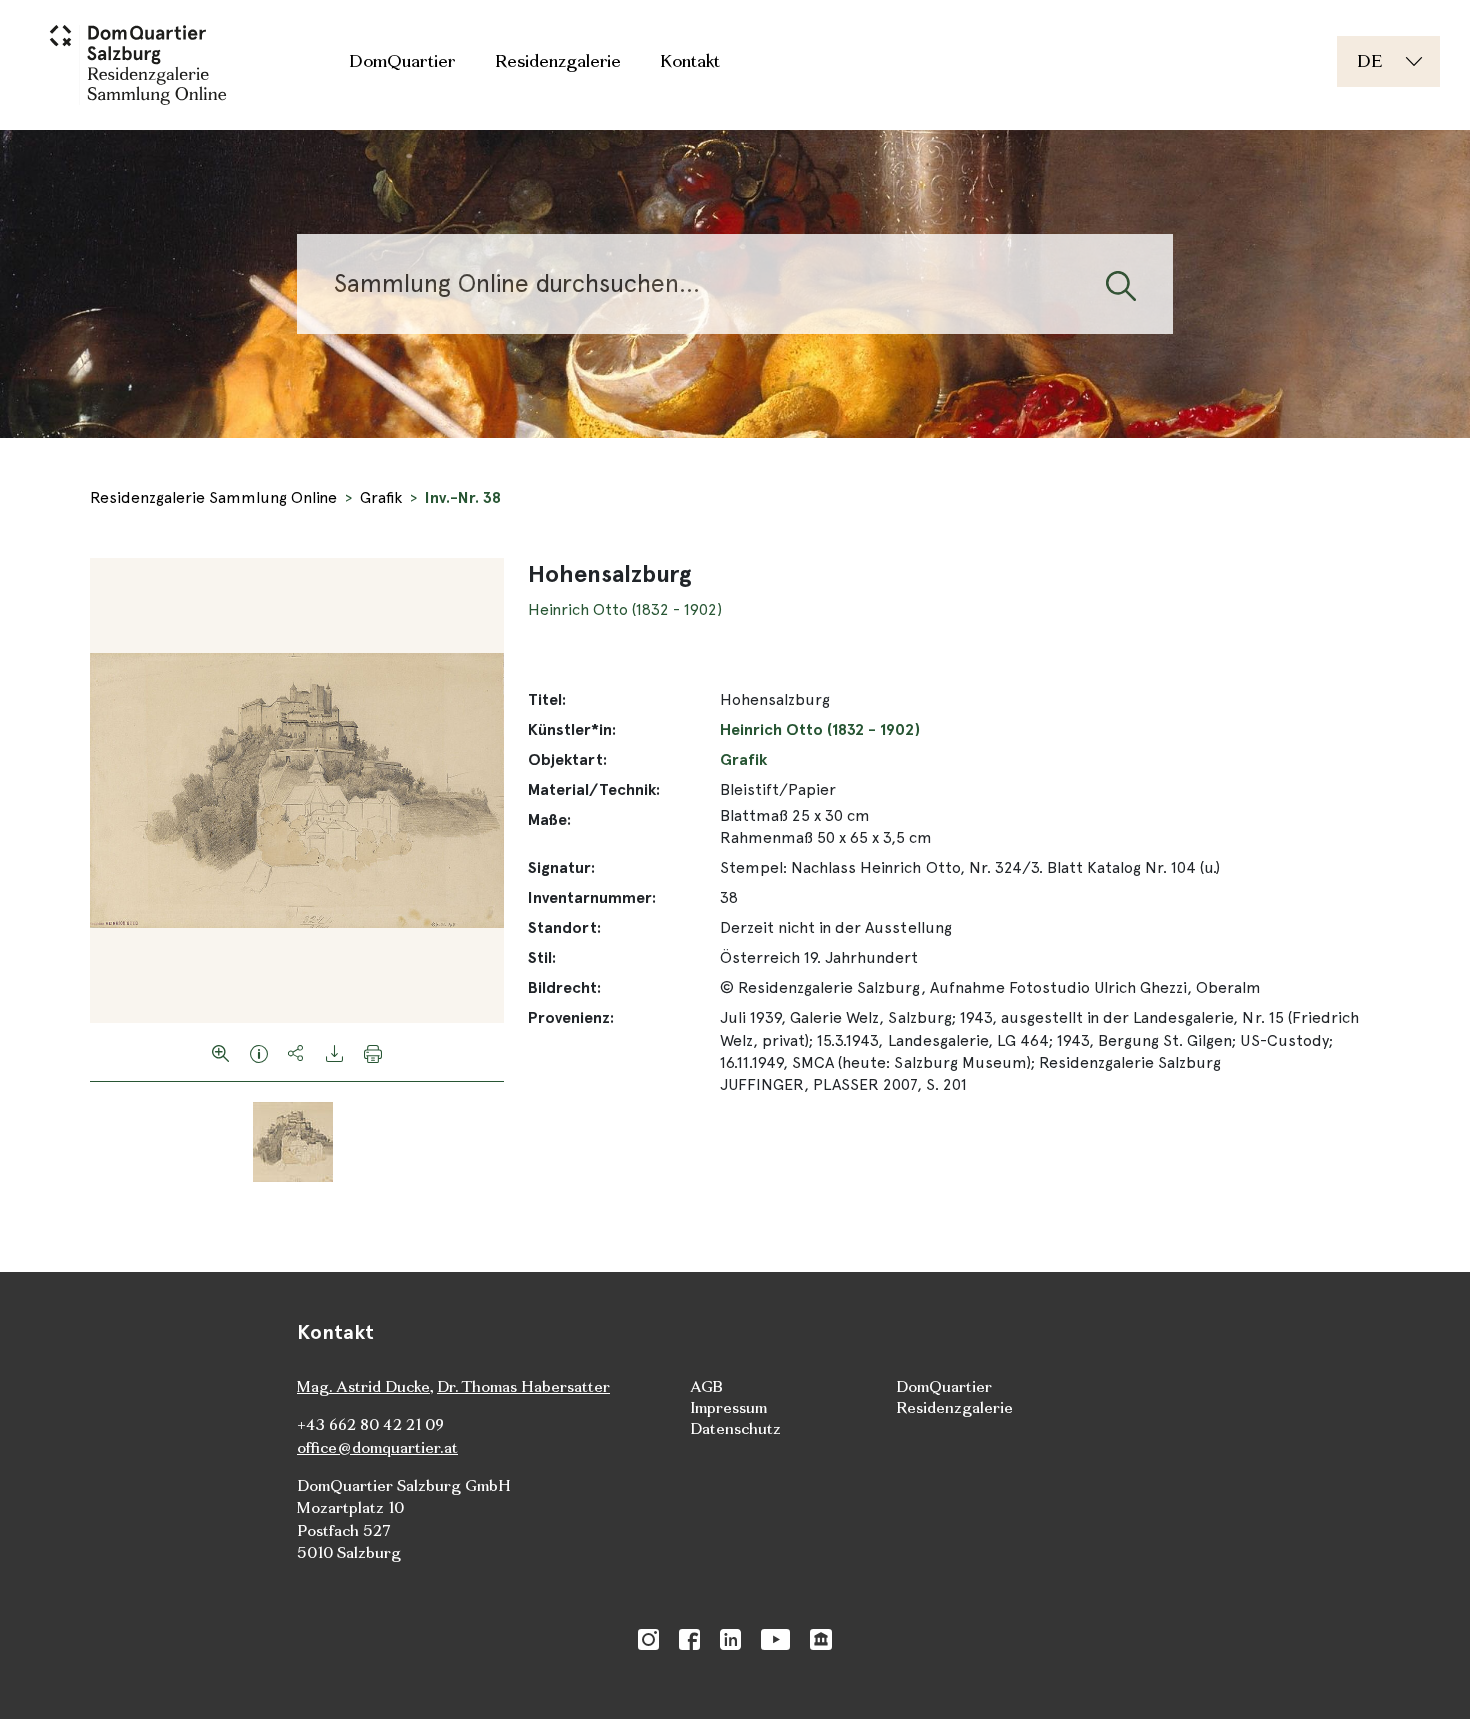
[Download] (335, 1052)
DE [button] (1369, 60)
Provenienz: (571, 1017)
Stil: (542, 957)
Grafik (381, 497)
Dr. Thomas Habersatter (523, 1386)
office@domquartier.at (377, 1447)
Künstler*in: (572, 729)
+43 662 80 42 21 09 (370, 1424)
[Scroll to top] (1426, 1675)
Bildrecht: (564, 987)
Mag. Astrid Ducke (363, 1386)
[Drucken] (373, 1052)
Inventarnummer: (592, 897)
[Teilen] (297, 1052)
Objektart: (567, 759)
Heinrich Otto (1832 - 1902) (625, 609)
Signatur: (561, 867)
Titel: (547, 699)
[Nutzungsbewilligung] (259, 1052)
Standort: (564, 927)
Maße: (549, 819)
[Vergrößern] (221, 1052)
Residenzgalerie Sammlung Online (213, 497)
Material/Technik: (594, 789)
